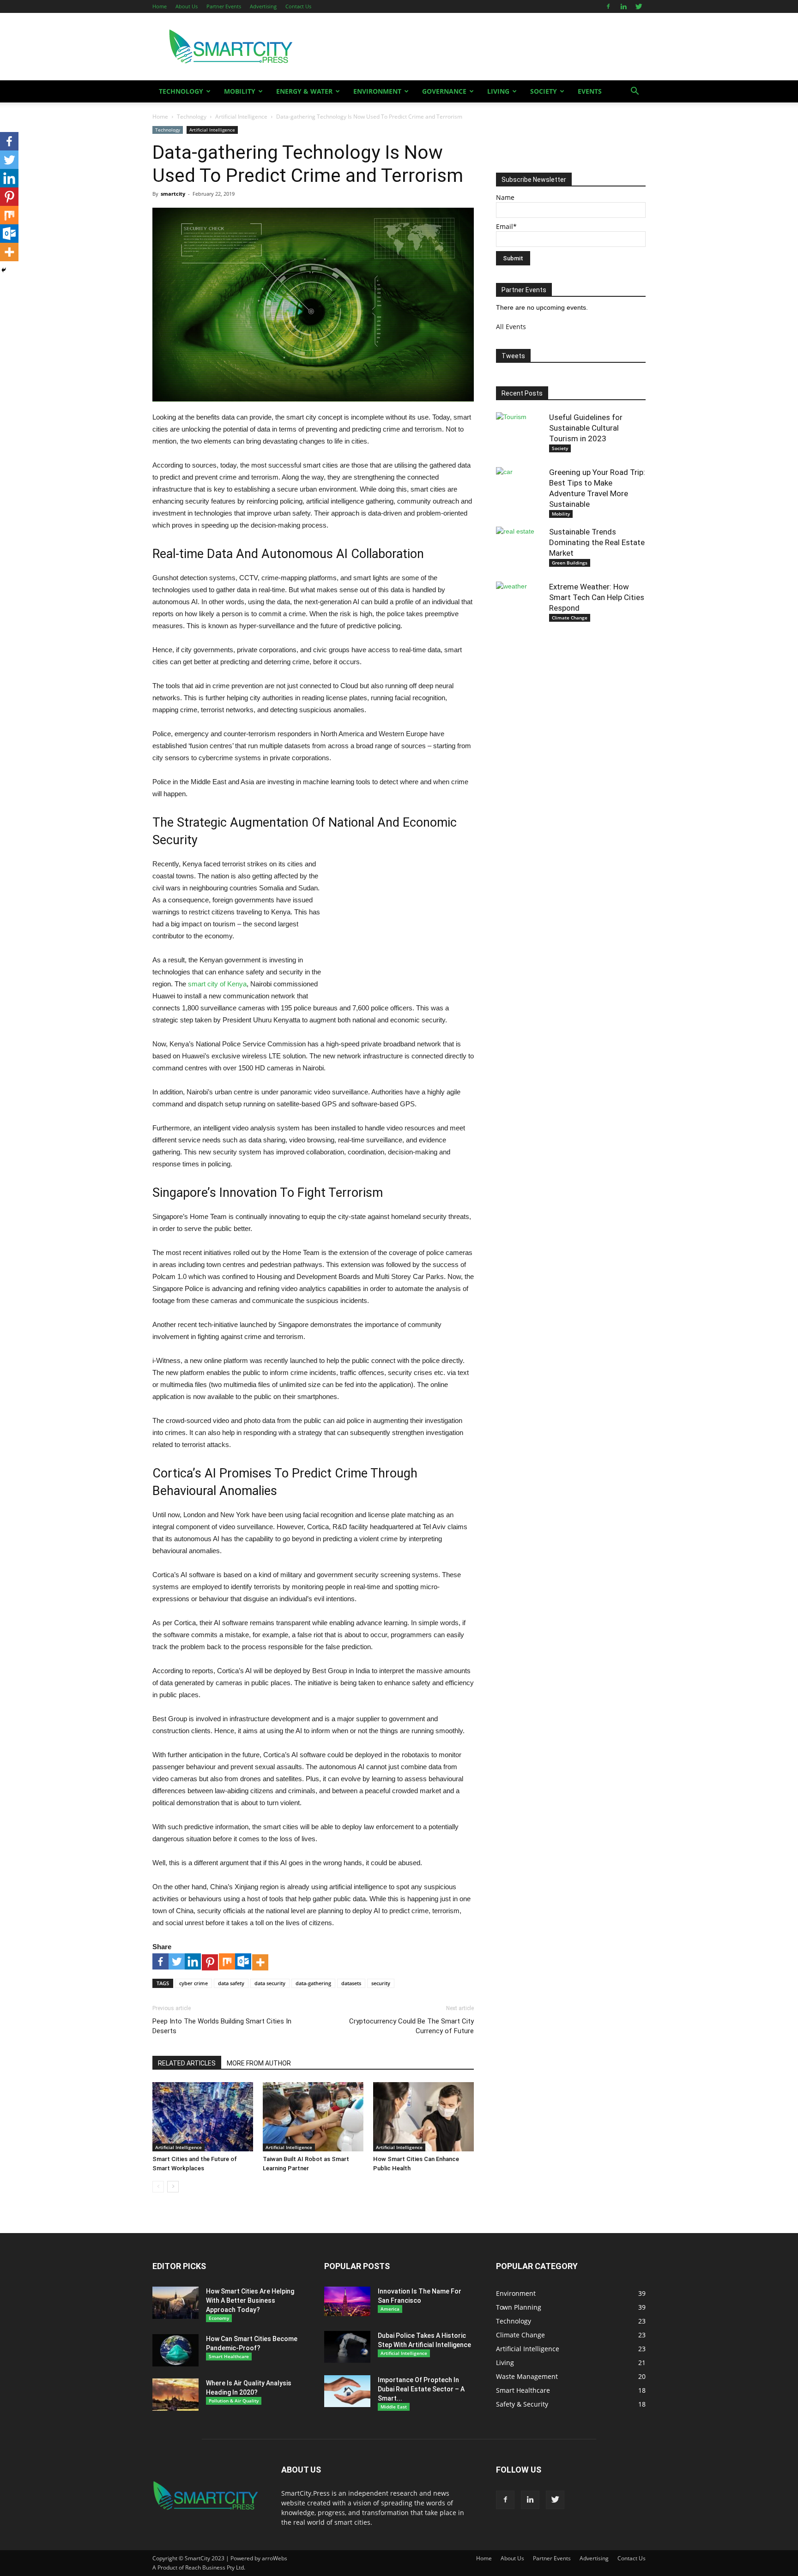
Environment (377, 91)
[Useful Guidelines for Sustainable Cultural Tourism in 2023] (519, 435)
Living (498, 91)
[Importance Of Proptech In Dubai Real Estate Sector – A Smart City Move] (347, 2391)
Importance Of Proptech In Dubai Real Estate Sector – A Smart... (421, 2389)
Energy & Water (304, 91)
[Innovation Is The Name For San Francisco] (347, 2302)
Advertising (263, 6)
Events (590, 91)
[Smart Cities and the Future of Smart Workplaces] (203, 2117)
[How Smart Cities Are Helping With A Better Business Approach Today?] (175, 2303)
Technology (181, 91)
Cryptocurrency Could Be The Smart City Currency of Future (411, 2026)
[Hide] (4, 270)
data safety (231, 1983)
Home (160, 6)
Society (544, 91)
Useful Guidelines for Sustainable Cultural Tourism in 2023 (586, 428)
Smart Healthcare (229, 2356)
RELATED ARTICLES (187, 2063)
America (390, 2309)
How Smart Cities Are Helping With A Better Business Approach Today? (250, 2300)
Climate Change (570, 618)
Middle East (394, 2407)
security (381, 1983)
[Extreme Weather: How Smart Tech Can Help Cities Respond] (519, 605)
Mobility (240, 91)
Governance (444, 91)
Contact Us (298, 6)
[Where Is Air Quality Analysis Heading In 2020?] (175, 2395)
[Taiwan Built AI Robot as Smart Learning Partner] (313, 2117)
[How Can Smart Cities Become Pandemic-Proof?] (175, 2350)
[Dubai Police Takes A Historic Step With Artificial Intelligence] (347, 2347)
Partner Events (224, 6)
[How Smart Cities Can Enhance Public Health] (423, 2117)
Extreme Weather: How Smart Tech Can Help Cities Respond (597, 597)
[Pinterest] (210, 1962)
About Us (187, 6)
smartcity (173, 194)
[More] (260, 1962)
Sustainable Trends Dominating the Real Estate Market (597, 542)
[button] (635, 92)
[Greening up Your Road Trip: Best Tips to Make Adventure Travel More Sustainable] (519, 490)
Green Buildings (570, 563)
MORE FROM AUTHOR (259, 2063)
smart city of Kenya (217, 984)
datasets (351, 1983)
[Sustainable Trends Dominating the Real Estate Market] (519, 550)
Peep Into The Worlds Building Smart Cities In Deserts (222, 2026)
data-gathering (313, 1983)
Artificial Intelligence (241, 117)
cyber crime (193, 1983)
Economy (219, 2318)
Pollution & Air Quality (234, 2401)
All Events (511, 327)
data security (270, 1983)
